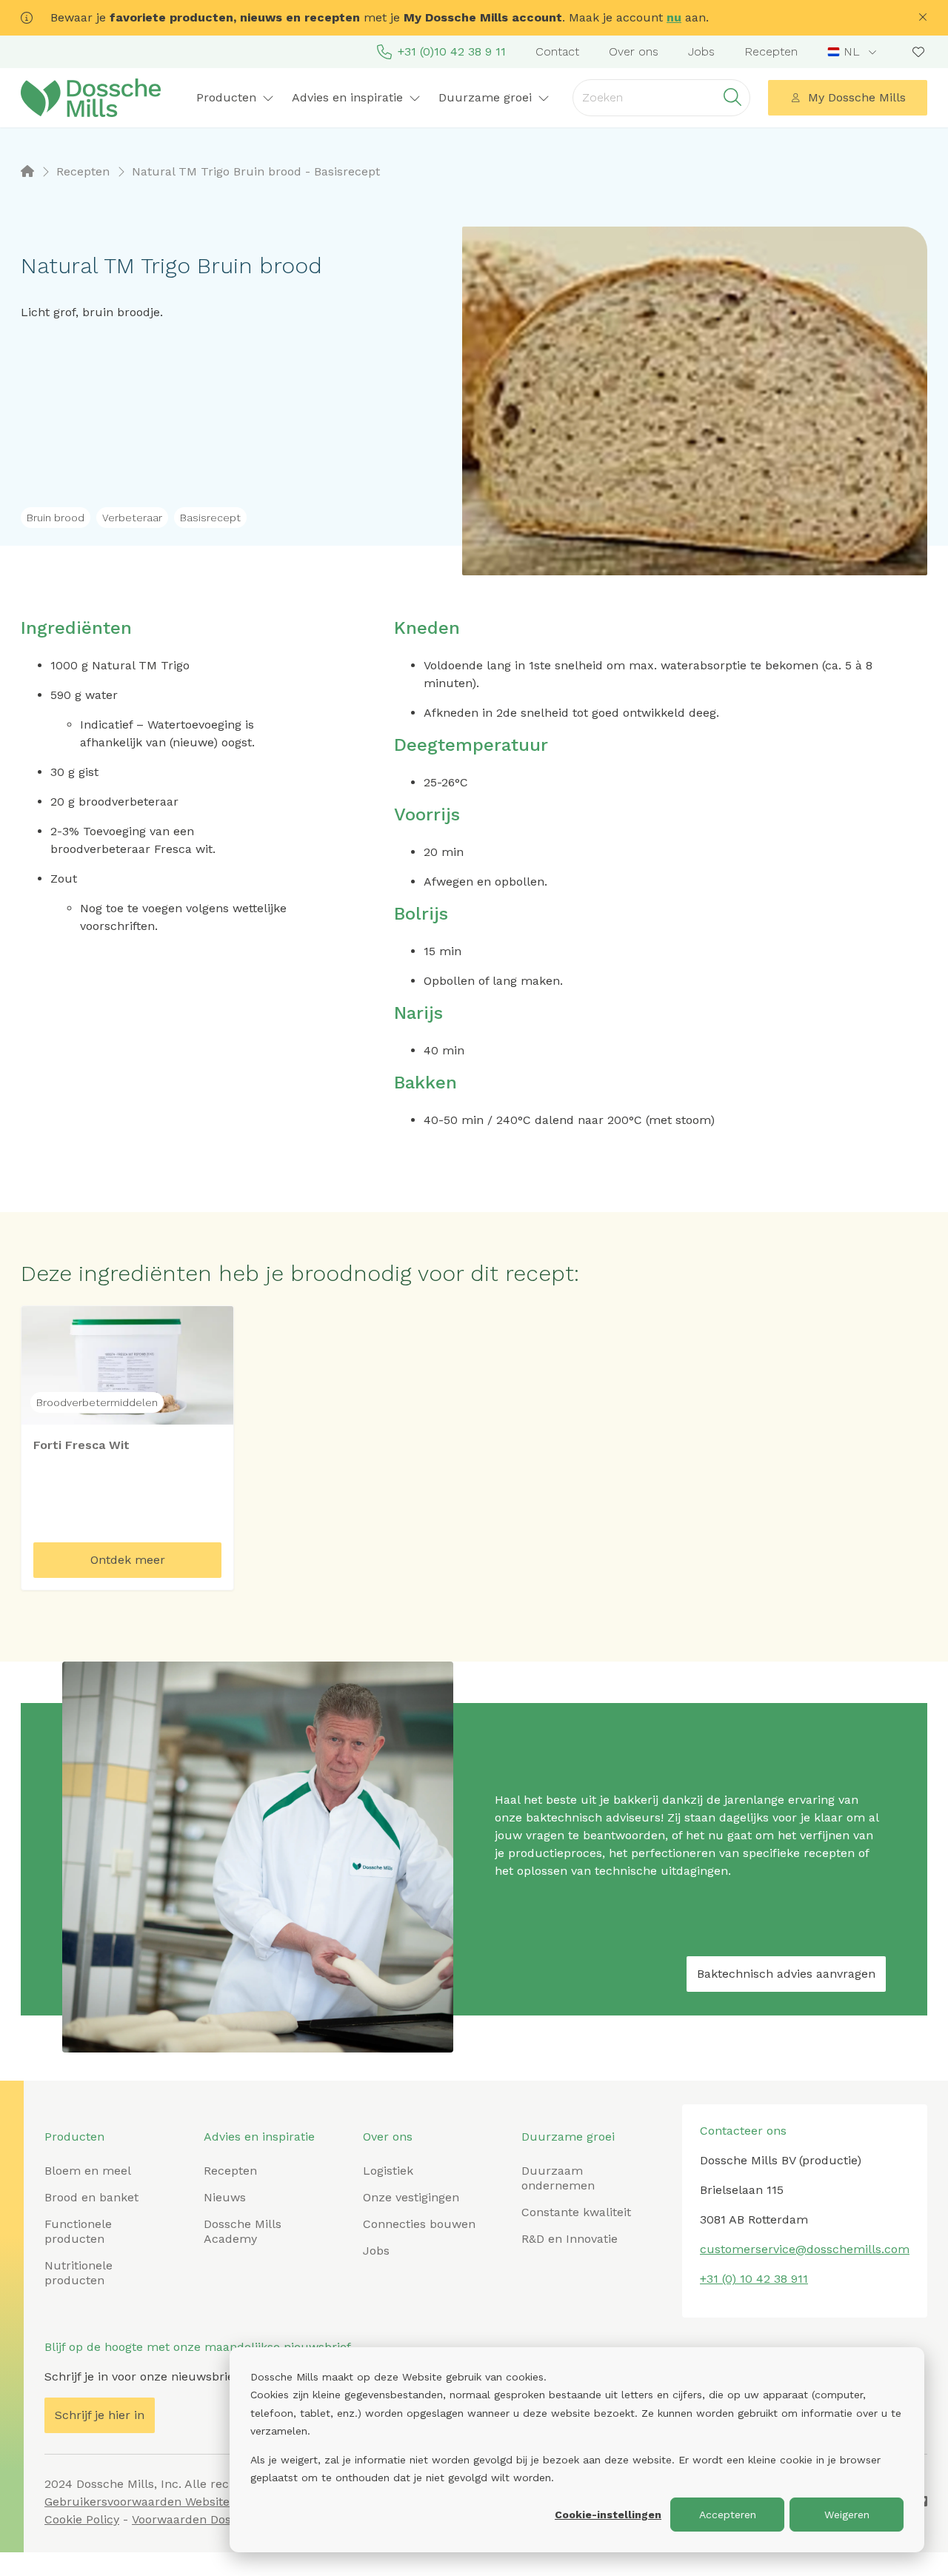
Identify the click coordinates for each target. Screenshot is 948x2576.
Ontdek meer (128, 1560)
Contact (557, 51)
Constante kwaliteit (576, 2212)
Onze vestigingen (411, 2197)
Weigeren (847, 2515)
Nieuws (225, 2197)
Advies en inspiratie (259, 2137)
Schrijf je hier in (100, 2415)
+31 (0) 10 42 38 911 (754, 2279)
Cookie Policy (82, 2519)
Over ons (634, 51)
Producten (74, 2137)
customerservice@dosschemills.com (805, 2249)
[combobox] (854, 52)
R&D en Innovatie (570, 2239)
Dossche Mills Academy (243, 2231)
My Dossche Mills (857, 97)
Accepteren (728, 2515)
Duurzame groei (568, 2137)
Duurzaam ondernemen (558, 2178)
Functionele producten (78, 2231)
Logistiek (388, 2171)
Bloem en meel (88, 2171)
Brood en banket (91, 2197)
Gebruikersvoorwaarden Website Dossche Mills (178, 2502)
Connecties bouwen (419, 2224)
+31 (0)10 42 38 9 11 (452, 51)
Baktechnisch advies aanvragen (786, 1974)
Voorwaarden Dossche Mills (210, 2519)
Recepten (771, 51)
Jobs (701, 51)
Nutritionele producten (79, 2273)
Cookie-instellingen (608, 2515)
